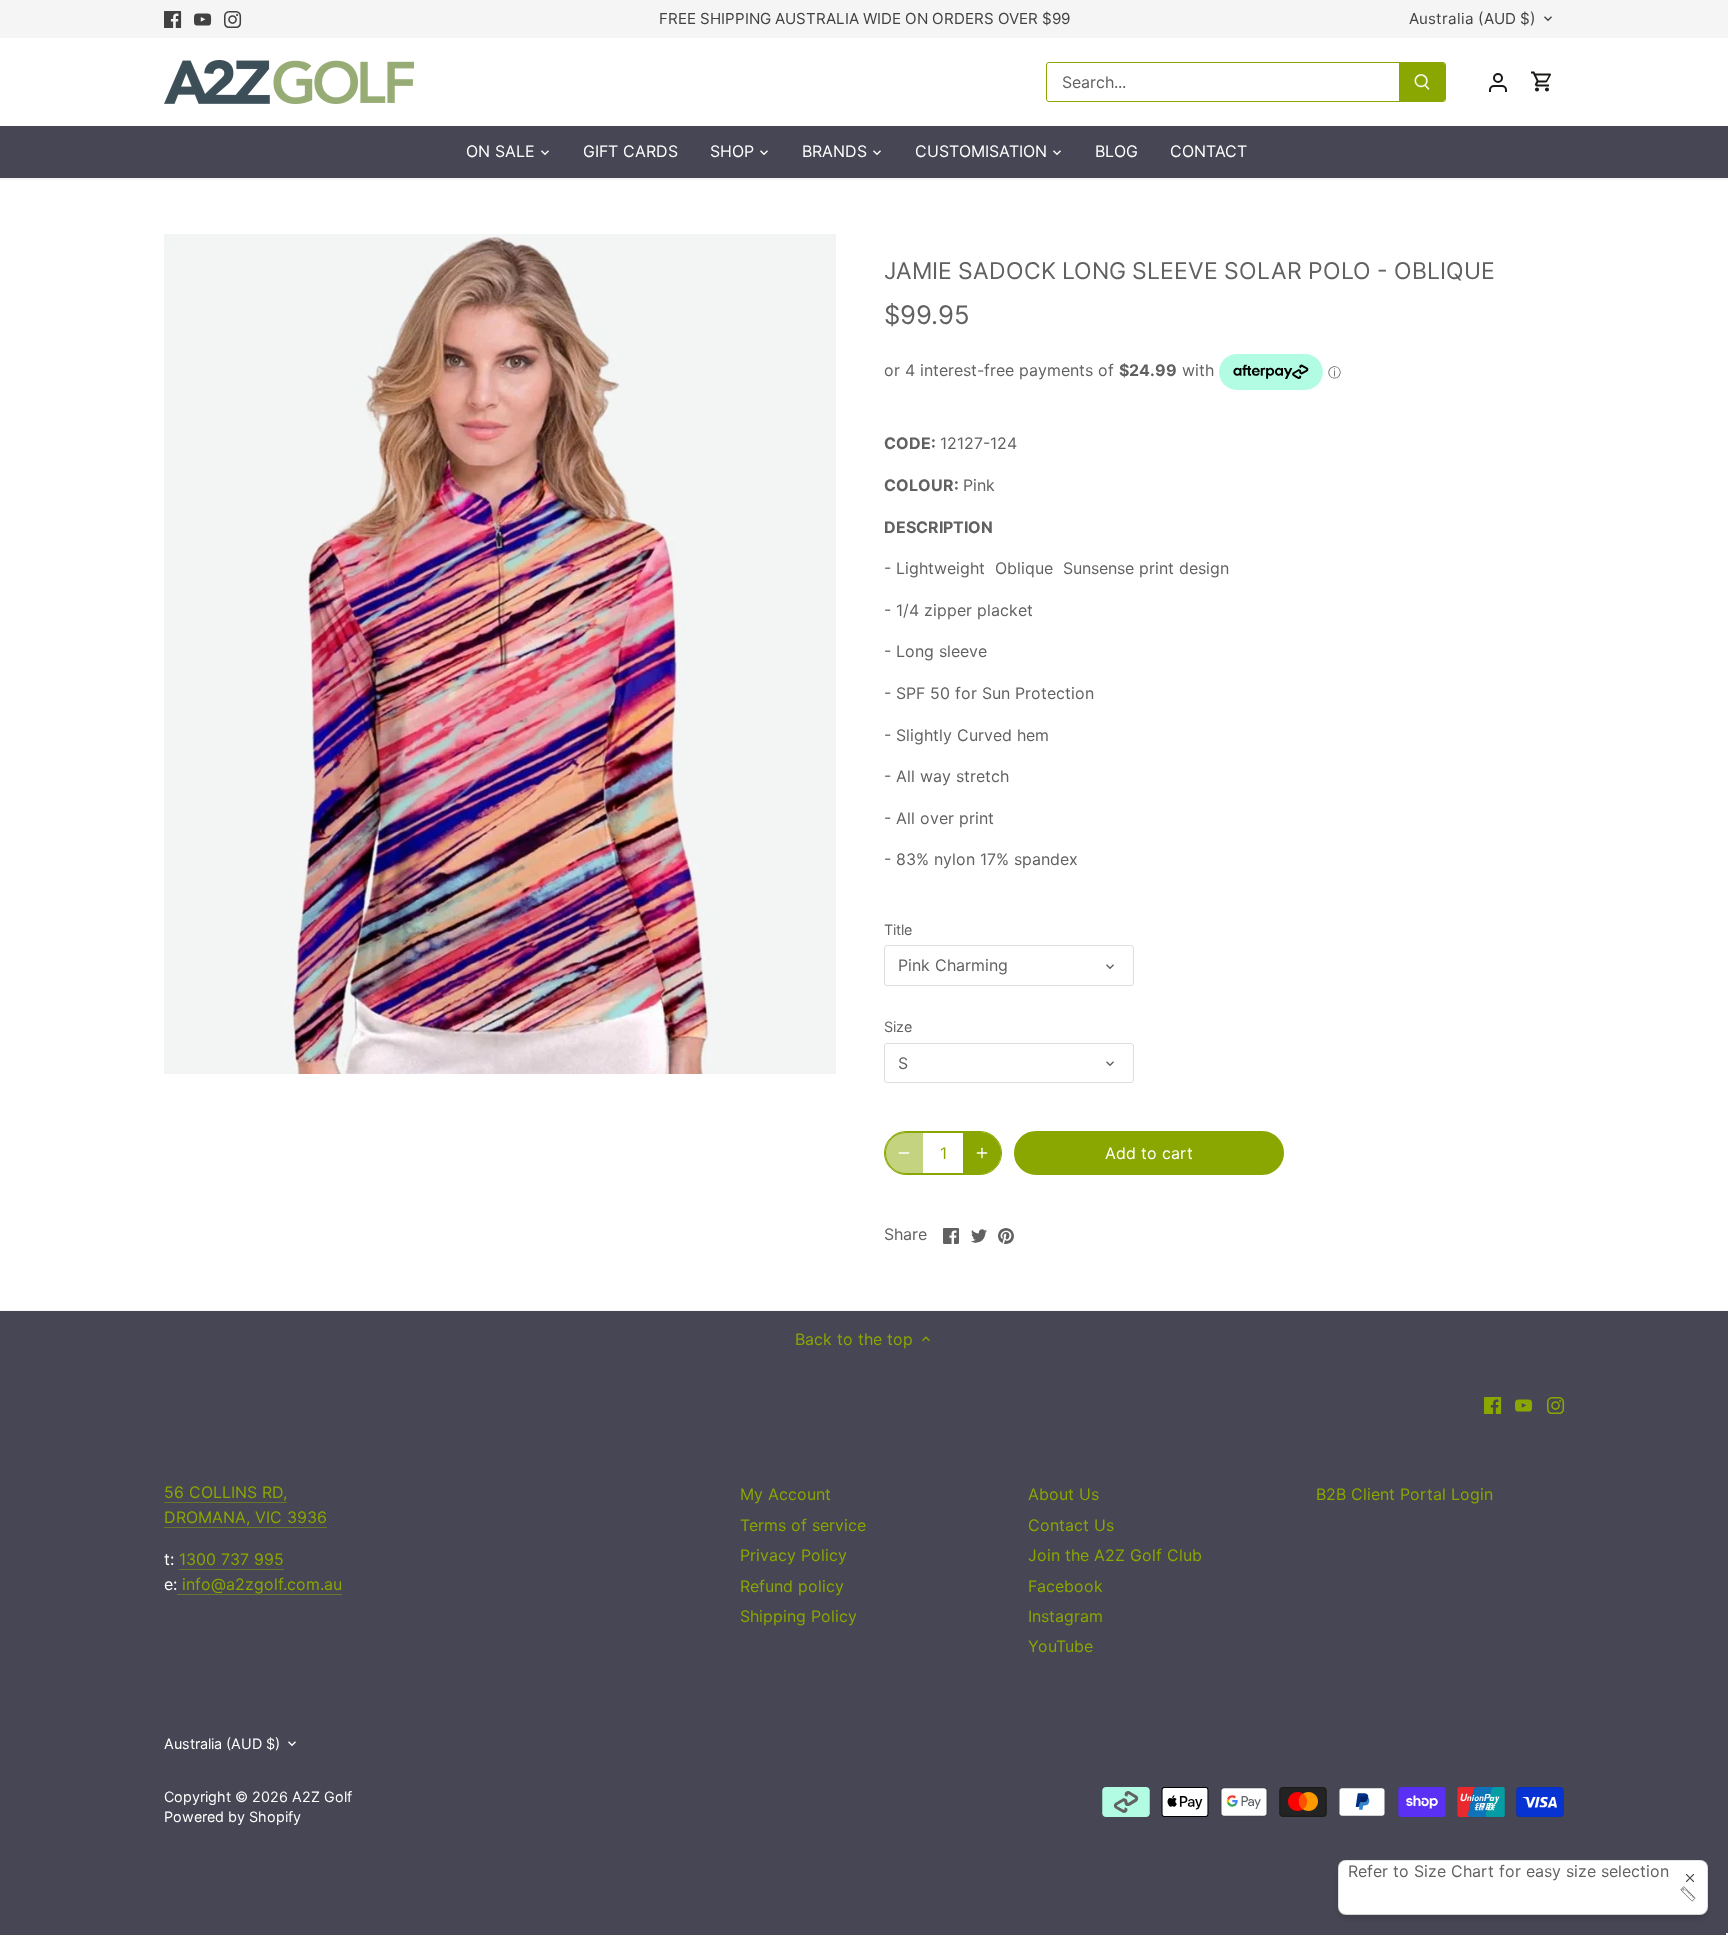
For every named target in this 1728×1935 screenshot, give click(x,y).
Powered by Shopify (232, 1816)
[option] (500, 654)
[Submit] (1422, 82)
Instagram (1065, 1616)
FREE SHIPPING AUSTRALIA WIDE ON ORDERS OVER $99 (864, 18)
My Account (785, 1494)
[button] (1523, 1894)
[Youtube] (202, 19)
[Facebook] (172, 19)
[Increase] (982, 1153)
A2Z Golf (322, 1796)
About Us (1063, 1494)
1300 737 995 (231, 1559)
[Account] (1498, 81)
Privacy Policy (793, 1555)
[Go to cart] (1542, 81)
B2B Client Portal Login (1404, 1494)
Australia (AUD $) (1472, 19)
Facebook (1065, 1586)
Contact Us (1071, 1525)
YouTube (1060, 1646)
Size (898, 1026)
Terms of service (803, 1525)
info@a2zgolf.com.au (259, 1584)
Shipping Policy (798, 1616)
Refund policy (792, 1586)
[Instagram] (232, 19)
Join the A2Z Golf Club (1115, 1555)
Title (898, 929)
